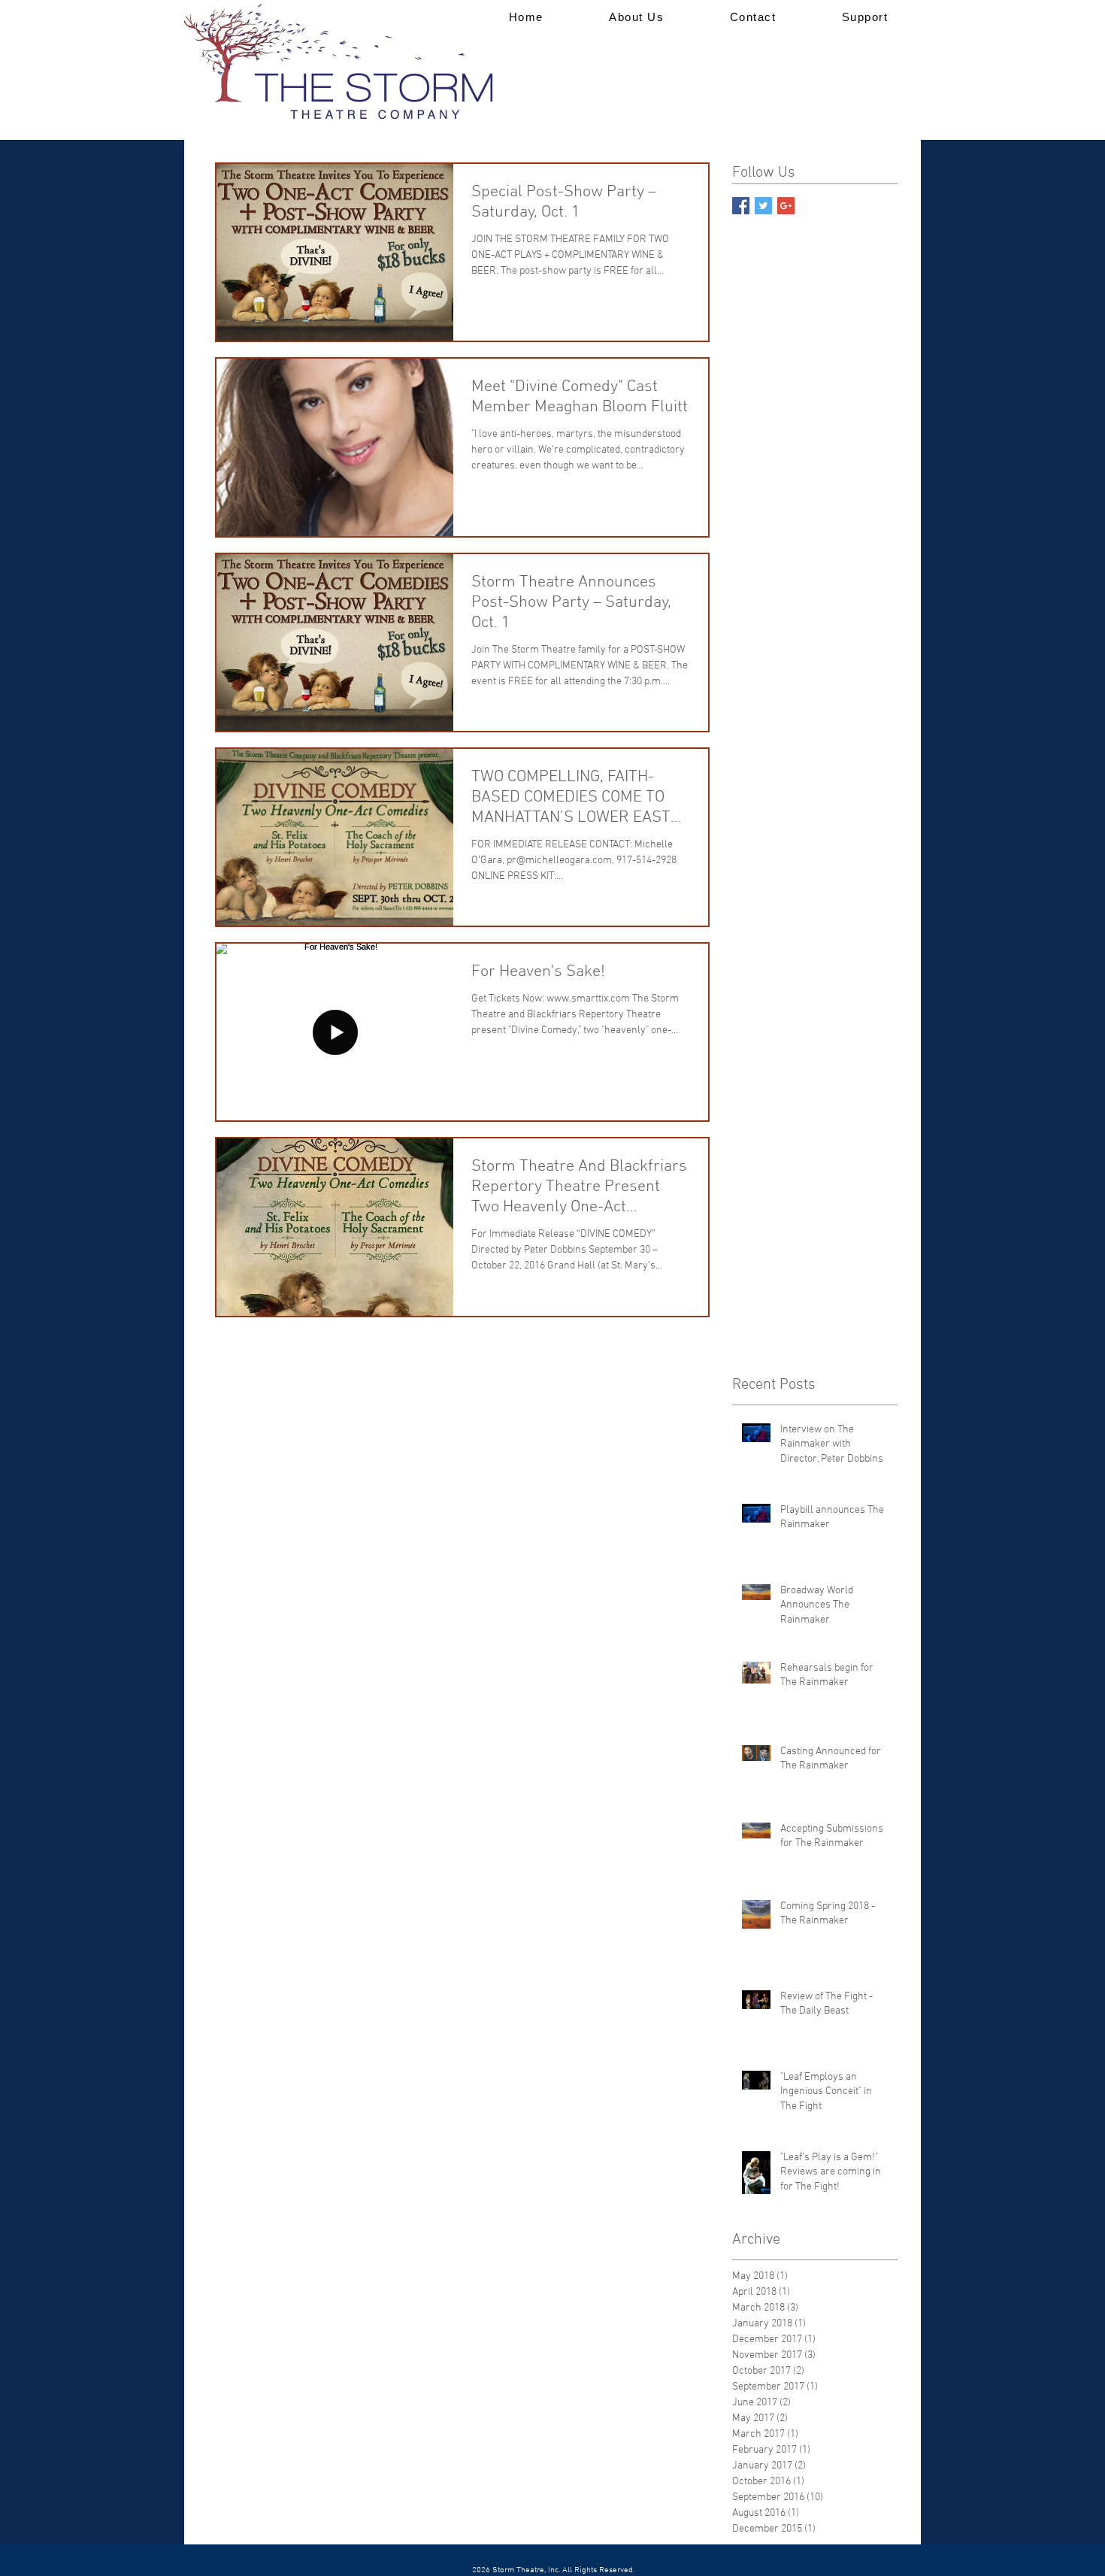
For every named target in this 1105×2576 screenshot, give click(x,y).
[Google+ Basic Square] (786, 206)
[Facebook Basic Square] (741, 206)
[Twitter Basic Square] (763, 206)
